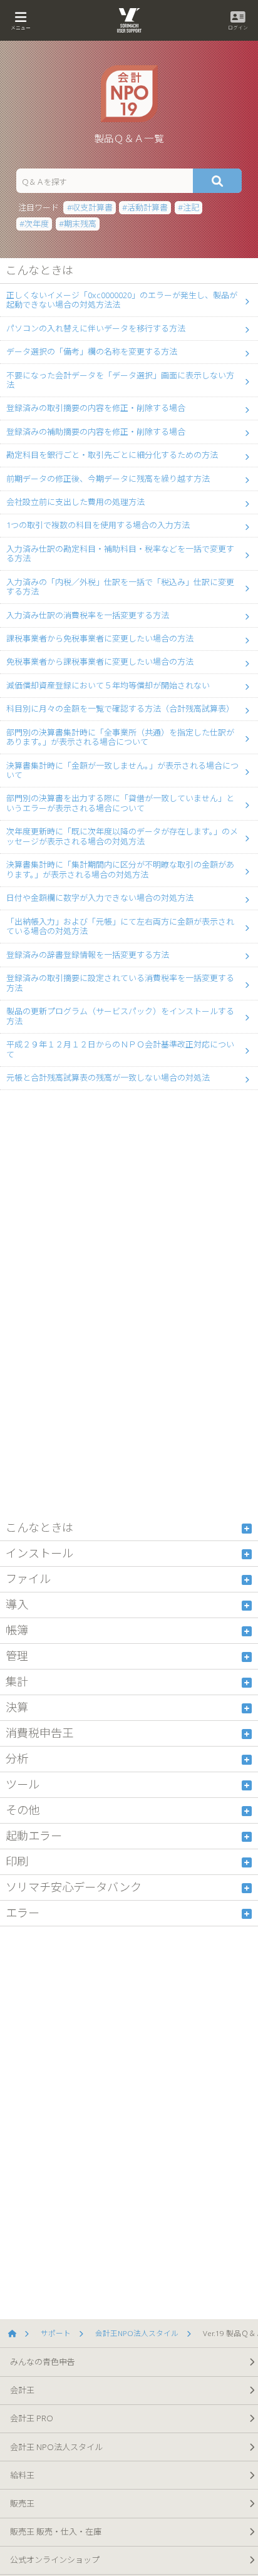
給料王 (22, 2475)
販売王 (22, 2503)
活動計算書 (147, 207)
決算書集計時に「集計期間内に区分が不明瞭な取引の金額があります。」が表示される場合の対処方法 (120, 870)
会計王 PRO (32, 2418)
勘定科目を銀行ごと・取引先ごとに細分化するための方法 (112, 455)
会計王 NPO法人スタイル (56, 2447)
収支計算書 (92, 207)
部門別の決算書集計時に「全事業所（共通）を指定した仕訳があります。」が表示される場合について (120, 737)
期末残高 (80, 224)
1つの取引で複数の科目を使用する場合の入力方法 (98, 525)
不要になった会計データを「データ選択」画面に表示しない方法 (120, 380)
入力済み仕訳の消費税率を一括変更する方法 (88, 615)
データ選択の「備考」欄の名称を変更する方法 (92, 351)
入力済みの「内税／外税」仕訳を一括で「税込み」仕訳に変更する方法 (120, 587)
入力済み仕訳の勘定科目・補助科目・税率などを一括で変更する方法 (120, 554)
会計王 (22, 2390)
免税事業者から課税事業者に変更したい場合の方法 (100, 662)
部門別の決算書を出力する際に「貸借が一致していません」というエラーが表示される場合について (120, 803)
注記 (191, 207)
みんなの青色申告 (43, 2362)
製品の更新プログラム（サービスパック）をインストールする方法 (120, 1016)
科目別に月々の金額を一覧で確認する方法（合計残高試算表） (120, 709)
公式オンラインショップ (55, 2560)
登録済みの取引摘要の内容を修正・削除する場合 (96, 408)
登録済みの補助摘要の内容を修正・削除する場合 (96, 432)
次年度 (37, 224)
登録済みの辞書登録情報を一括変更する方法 (88, 955)
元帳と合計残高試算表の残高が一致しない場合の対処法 (108, 1078)
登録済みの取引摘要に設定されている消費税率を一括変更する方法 (120, 983)
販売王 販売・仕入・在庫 (56, 2532)
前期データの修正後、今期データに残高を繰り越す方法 (108, 479)
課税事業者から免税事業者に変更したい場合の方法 (100, 638)
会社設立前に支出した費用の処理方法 (75, 502)
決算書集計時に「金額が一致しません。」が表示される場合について (122, 771)
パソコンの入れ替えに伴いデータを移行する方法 (96, 328)
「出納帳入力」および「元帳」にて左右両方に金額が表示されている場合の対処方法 (120, 927)
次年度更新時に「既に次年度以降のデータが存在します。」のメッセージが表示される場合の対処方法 (122, 836)
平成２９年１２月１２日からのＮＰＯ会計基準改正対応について (120, 1049)
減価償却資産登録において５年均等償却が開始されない (108, 685)
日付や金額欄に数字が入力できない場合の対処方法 (100, 898)
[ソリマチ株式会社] (16, 2334)
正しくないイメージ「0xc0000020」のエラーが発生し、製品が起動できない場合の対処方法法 (122, 300)
